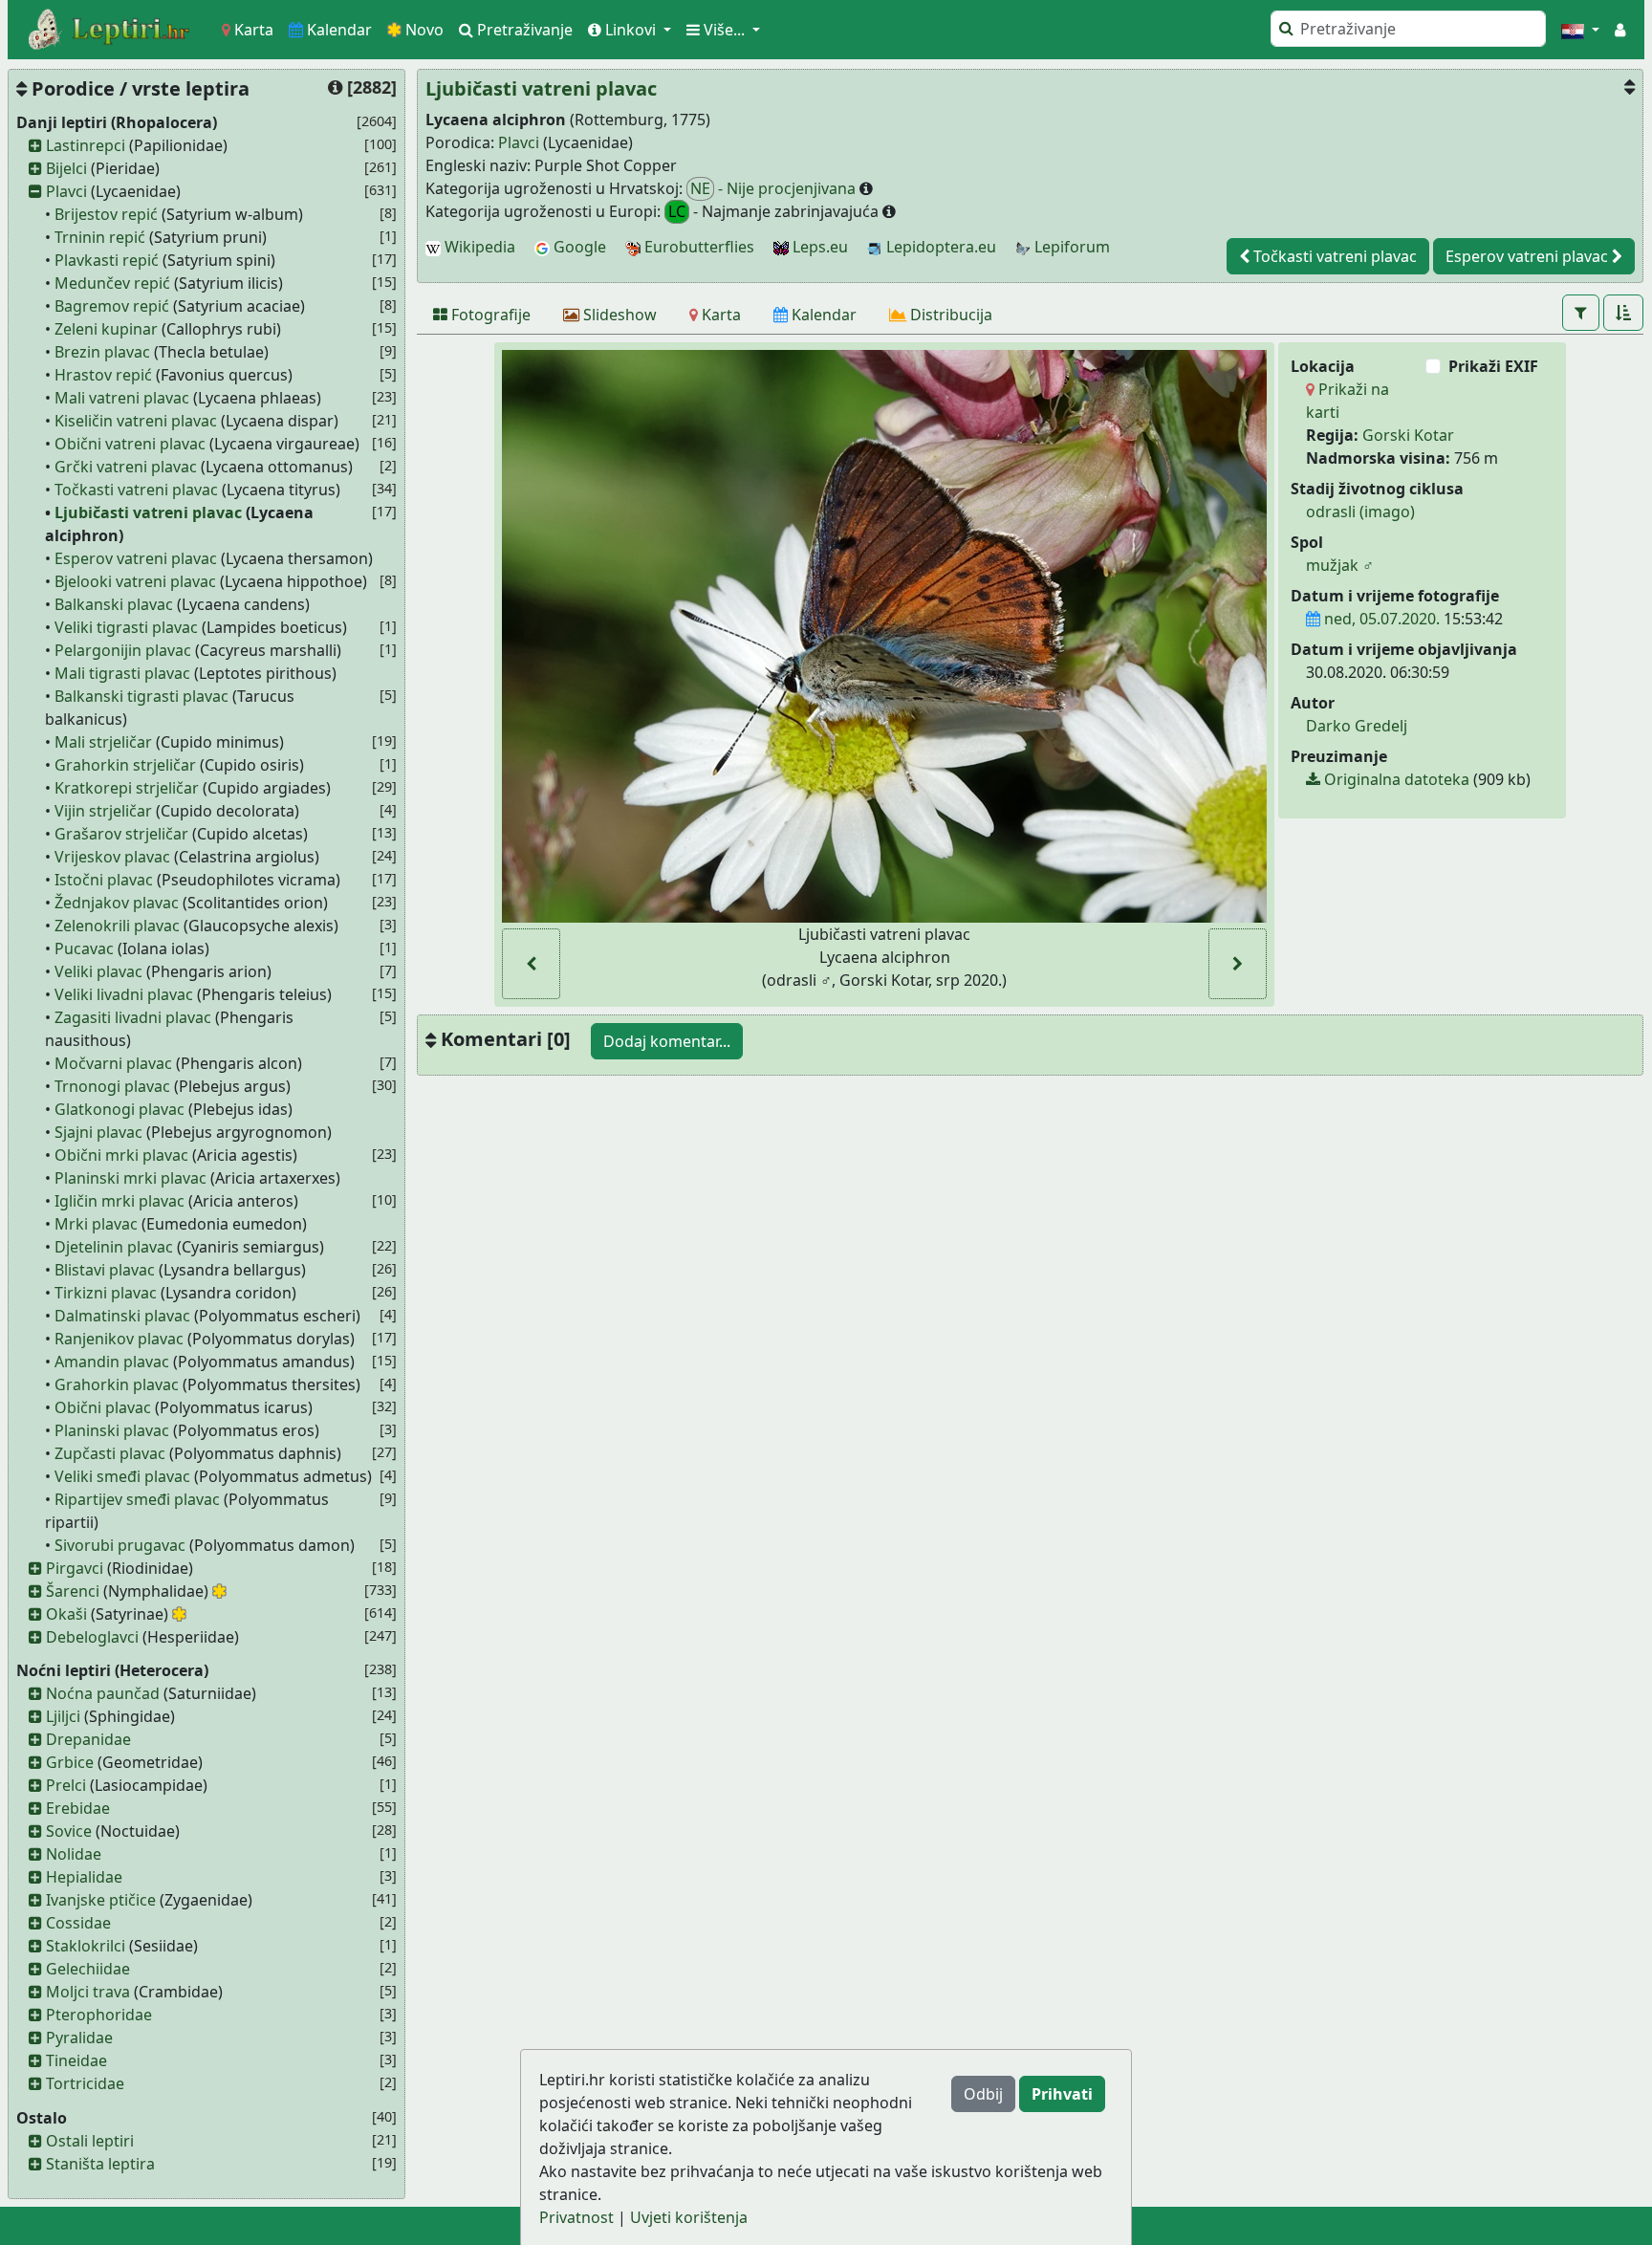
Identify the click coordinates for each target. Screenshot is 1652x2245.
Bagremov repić (112, 306)
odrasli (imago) (1360, 512)
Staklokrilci (86, 1946)
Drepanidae (88, 1739)
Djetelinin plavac (114, 1247)
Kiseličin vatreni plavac (136, 421)
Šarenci (73, 1591)
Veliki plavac (98, 971)
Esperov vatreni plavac (136, 558)
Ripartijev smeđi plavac (137, 1499)
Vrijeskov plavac (112, 857)
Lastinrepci (86, 145)
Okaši (66, 1614)
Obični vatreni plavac (130, 444)
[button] (1580, 30)
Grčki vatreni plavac (126, 467)
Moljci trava (88, 1992)
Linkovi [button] (630, 30)
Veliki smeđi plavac (122, 1476)
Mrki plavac (96, 1224)
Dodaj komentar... (667, 1041)
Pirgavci (75, 1568)
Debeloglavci (92, 1637)
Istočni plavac (104, 880)
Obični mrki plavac (121, 1155)
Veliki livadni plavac (124, 994)
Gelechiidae (88, 1969)
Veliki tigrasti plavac (126, 627)
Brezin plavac (102, 352)
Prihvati (1062, 2094)
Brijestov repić (106, 214)
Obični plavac (103, 1407)
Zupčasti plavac (110, 1453)
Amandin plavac (112, 1362)
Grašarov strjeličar (121, 834)
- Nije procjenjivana (775, 188)
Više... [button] (724, 30)
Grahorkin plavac (117, 1384)
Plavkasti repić (107, 260)
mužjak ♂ (1340, 565)
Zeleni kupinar (106, 329)
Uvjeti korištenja (689, 2217)
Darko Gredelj (1357, 726)
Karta (252, 30)
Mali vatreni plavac (122, 398)
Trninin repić (100, 237)
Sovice (69, 1831)
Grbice (70, 1762)
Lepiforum (1070, 247)
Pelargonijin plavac (123, 650)
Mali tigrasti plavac (122, 673)
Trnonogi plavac (112, 1086)
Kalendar (337, 30)
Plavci (66, 191)
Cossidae (78, 1923)
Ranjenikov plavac (119, 1339)
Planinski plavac (112, 1430)
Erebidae (78, 1808)
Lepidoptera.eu (939, 247)
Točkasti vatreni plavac (136, 490)
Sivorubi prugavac (120, 1545)
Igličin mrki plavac (120, 1201)
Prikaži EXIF (1493, 366)
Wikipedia (478, 247)
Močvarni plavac (113, 1063)
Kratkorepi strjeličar (127, 788)
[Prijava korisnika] (1620, 30)
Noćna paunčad (103, 1693)
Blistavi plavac (105, 1270)
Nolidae (74, 1854)
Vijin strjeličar (103, 811)
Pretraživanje (523, 30)
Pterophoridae (99, 2015)
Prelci (66, 1785)
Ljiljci (63, 1716)
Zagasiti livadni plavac (133, 1017)
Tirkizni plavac (106, 1293)
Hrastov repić (103, 375)
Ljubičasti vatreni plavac (148, 512)
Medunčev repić (112, 283)
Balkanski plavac (114, 604)
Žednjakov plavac (117, 903)
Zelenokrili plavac (117, 926)
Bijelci (66, 168)
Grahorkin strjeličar (125, 765)
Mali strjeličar (103, 742)
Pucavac (84, 948)
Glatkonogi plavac (120, 1109)
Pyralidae (79, 2038)
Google (578, 247)
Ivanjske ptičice (101, 1900)
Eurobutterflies (697, 247)
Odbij (983, 2094)
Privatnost (576, 2217)
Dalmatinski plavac (122, 1316)
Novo (423, 30)
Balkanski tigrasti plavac (141, 696)
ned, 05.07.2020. (1380, 619)
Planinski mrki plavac (130, 1178)
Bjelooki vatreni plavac (135, 581)
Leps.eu (818, 247)
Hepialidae (84, 1877)
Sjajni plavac (98, 1132)
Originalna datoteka (1395, 779)
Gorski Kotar (1408, 435)
